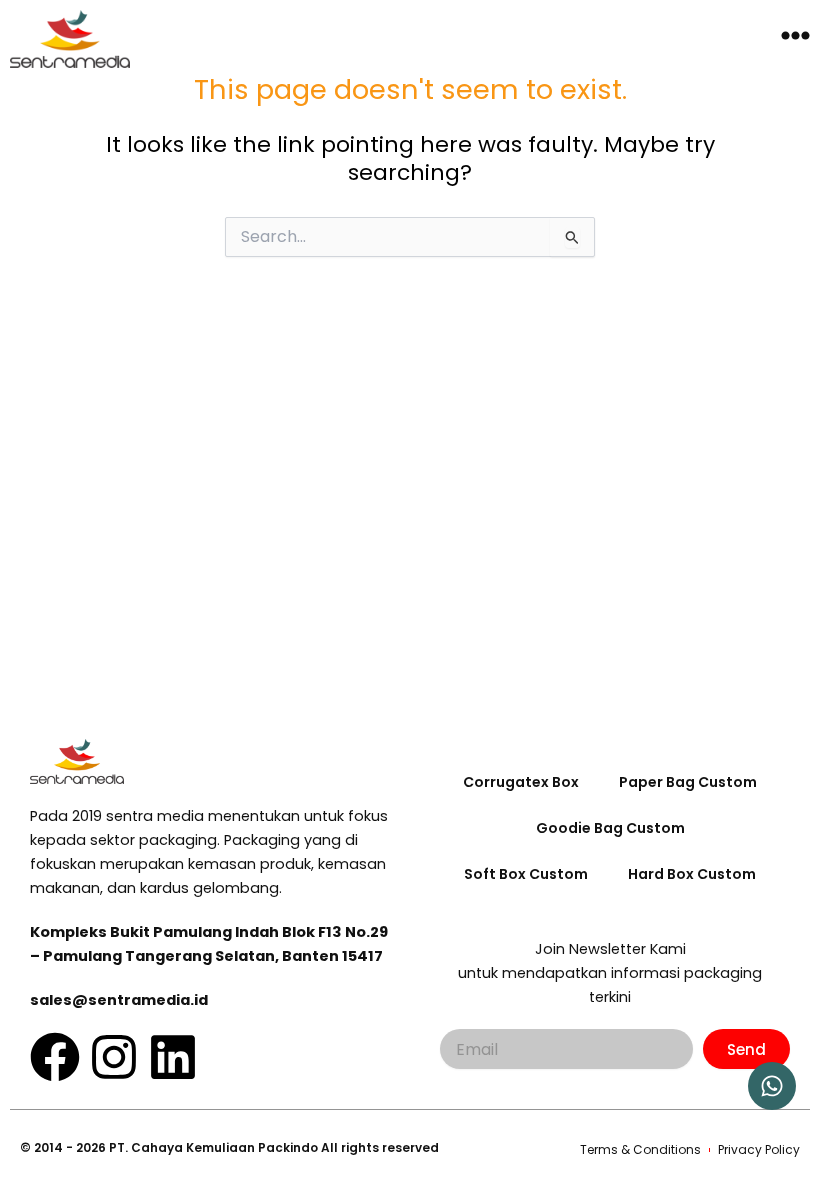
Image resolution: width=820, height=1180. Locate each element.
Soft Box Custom (526, 874)
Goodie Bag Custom (610, 828)
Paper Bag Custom (688, 782)
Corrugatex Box (521, 782)
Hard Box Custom (692, 874)
